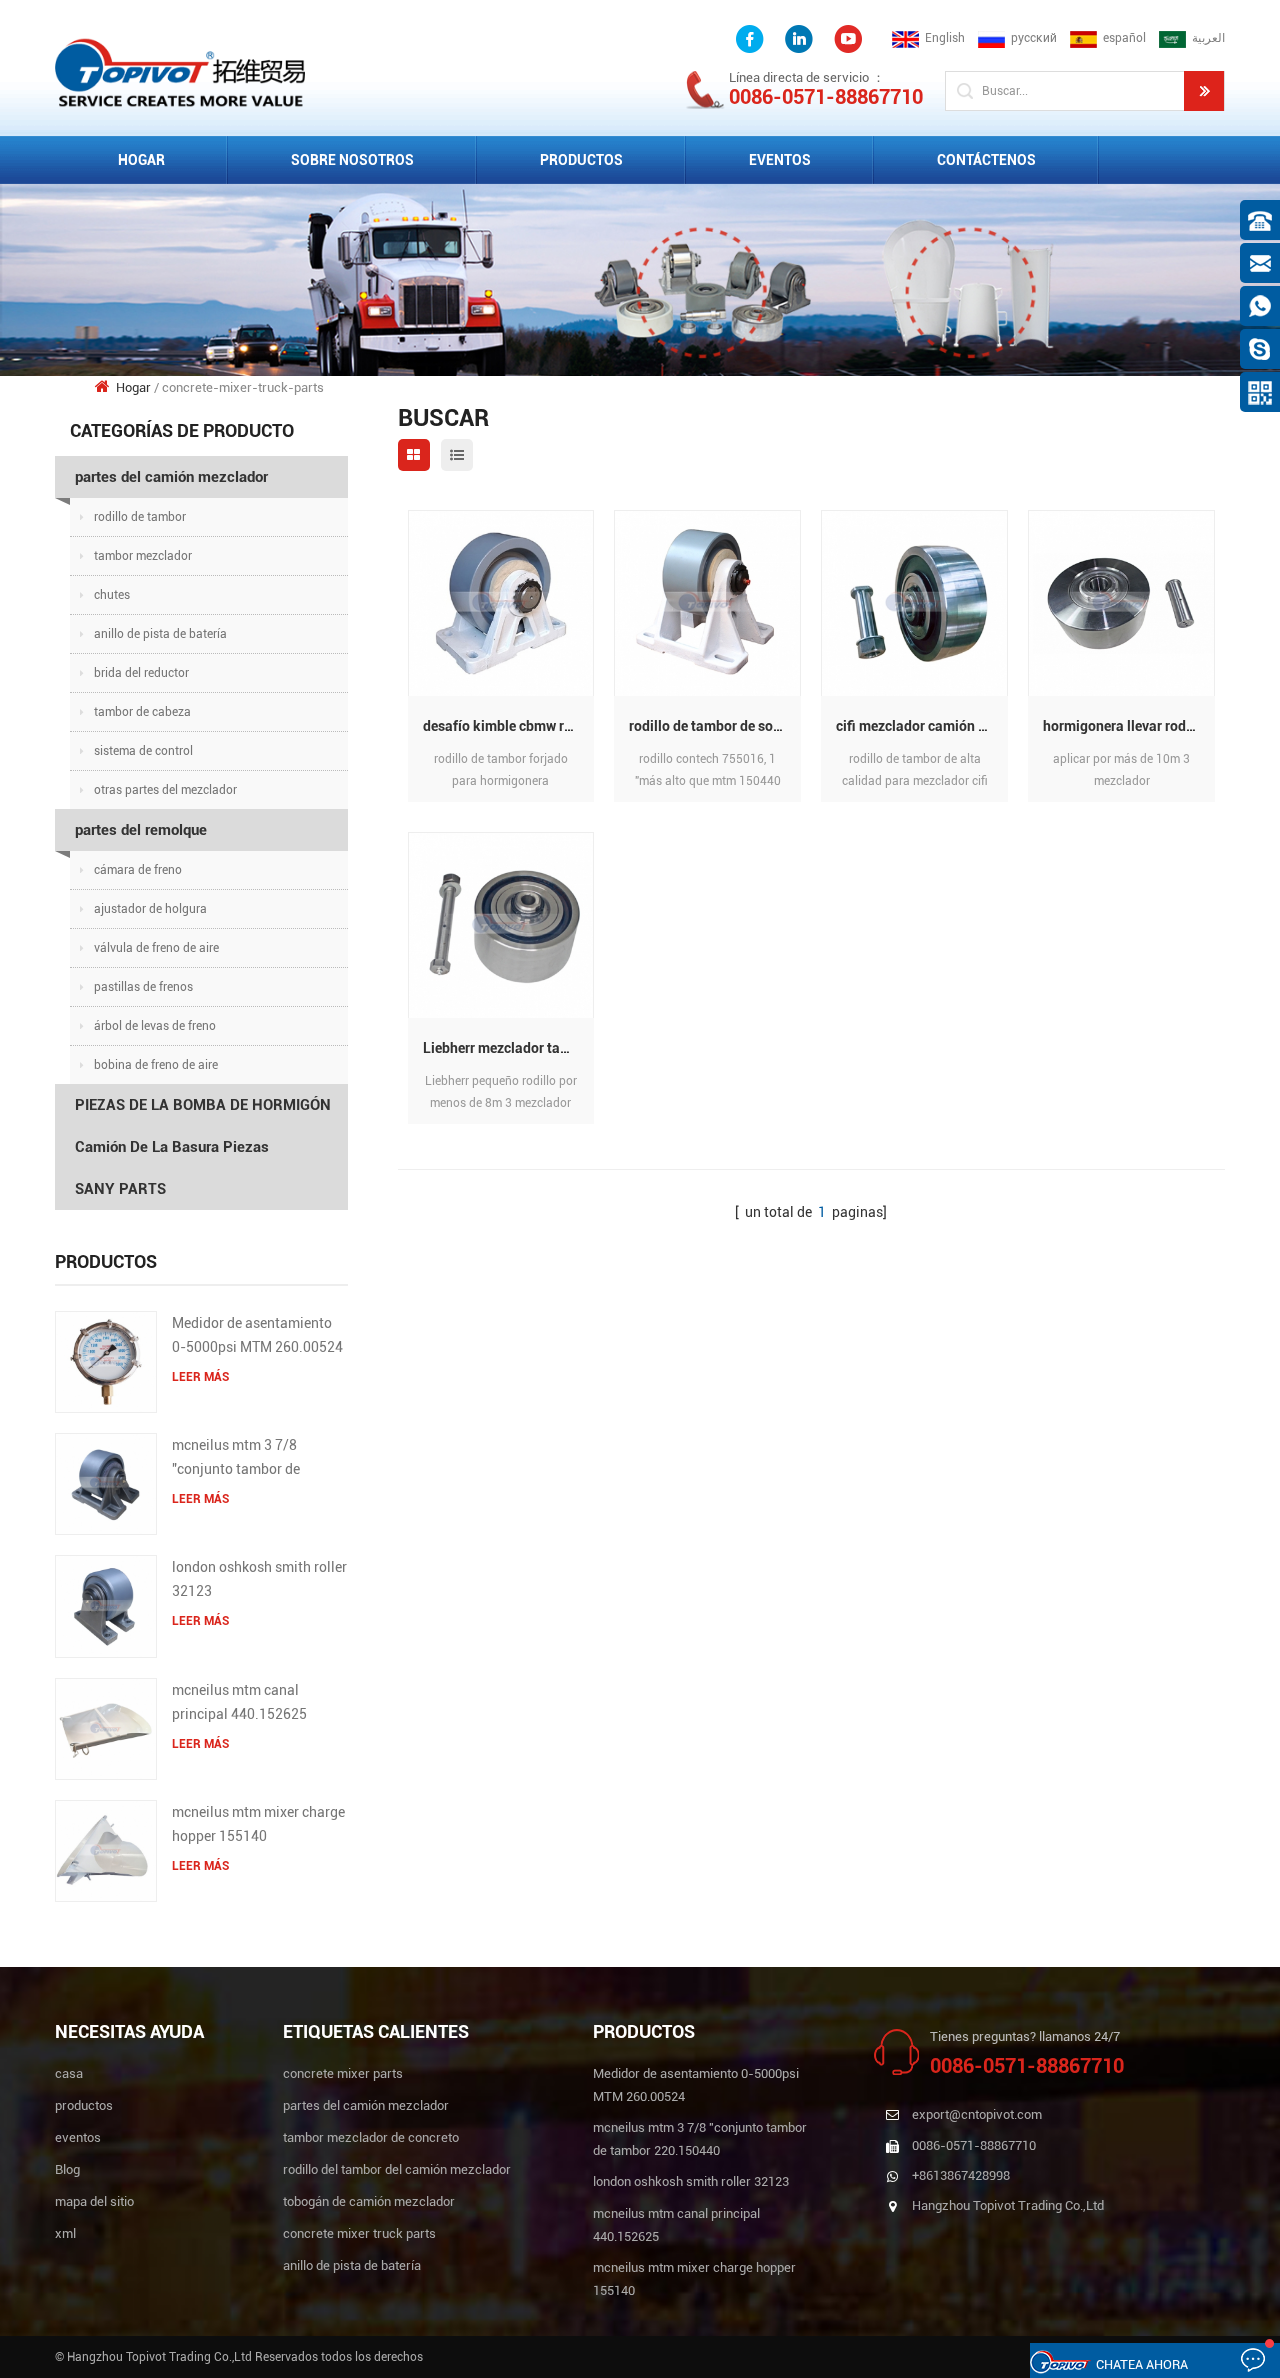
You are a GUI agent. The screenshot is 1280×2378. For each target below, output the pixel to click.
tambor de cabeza (142, 712)
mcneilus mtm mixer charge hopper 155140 (258, 1824)
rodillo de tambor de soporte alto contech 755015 (715, 726)
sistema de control (143, 751)
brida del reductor (141, 673)
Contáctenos (986, 160)
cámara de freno (138, 870)
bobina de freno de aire (156, 1065)
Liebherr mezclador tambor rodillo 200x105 (509, 1048)
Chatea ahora (1142, 2364)
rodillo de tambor (140, 517)
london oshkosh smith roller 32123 (259, 1579)
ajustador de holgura (150, 909)
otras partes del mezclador (165, 790)
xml (65, 2233)
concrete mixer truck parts (359, 2233)
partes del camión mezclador (171, 477)
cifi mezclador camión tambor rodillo (922, 726)
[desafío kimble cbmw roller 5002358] (501, 602)
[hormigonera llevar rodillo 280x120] (1121, 602)
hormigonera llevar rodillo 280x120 (1129, 726)
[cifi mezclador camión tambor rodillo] (914, 602)
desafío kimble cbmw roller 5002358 (509, 726)
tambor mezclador (143, 556)
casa (69, 2073)
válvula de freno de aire (156, 948)
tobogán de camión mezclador (369, 2201)
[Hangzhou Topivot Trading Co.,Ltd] (180, 71)
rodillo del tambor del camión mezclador (397, 2169)
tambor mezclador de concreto (371, 2137)
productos (84, 2105)
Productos (581, 160)
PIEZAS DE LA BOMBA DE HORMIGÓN (203, 1105)
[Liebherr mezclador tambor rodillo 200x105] (501, 924)
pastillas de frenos (143, 987)
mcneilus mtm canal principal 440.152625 (239, 1702)
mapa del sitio (94, 2201)
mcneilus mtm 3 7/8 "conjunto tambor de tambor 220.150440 (236, 1459)
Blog (67, 2169)
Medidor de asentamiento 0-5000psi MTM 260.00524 (257, 1335)
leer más (200, 1377)
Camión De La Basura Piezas (172, 1147)
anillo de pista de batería (160, 634)
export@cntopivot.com (977, 2114)
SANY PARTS (120, 1189)
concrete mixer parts (343, 2073)
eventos (780, 160)
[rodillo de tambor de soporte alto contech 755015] (707, 602)
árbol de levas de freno (155, 1026)
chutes (112, 595)
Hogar (141, 160)
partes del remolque (141, 830)
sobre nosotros (352, 160)
